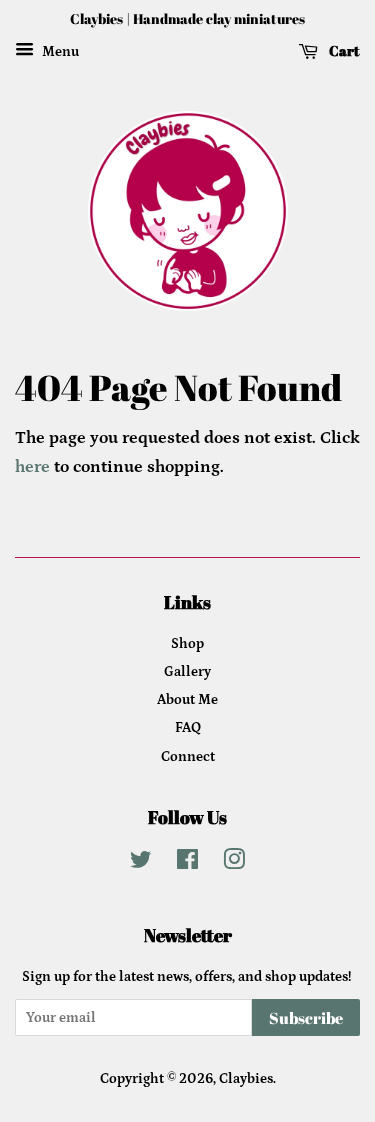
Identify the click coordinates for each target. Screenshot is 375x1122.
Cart (343, 50)
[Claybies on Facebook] (187, 864)
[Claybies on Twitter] (141, 864)
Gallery (187, 672)
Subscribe (306, 1018)
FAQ (188, 728)
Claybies (246, 1079)
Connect (188, 757)
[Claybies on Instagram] (234, 864)
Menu (59, 52)
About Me (187, 700)
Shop (187, 644)
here (32, 467)
